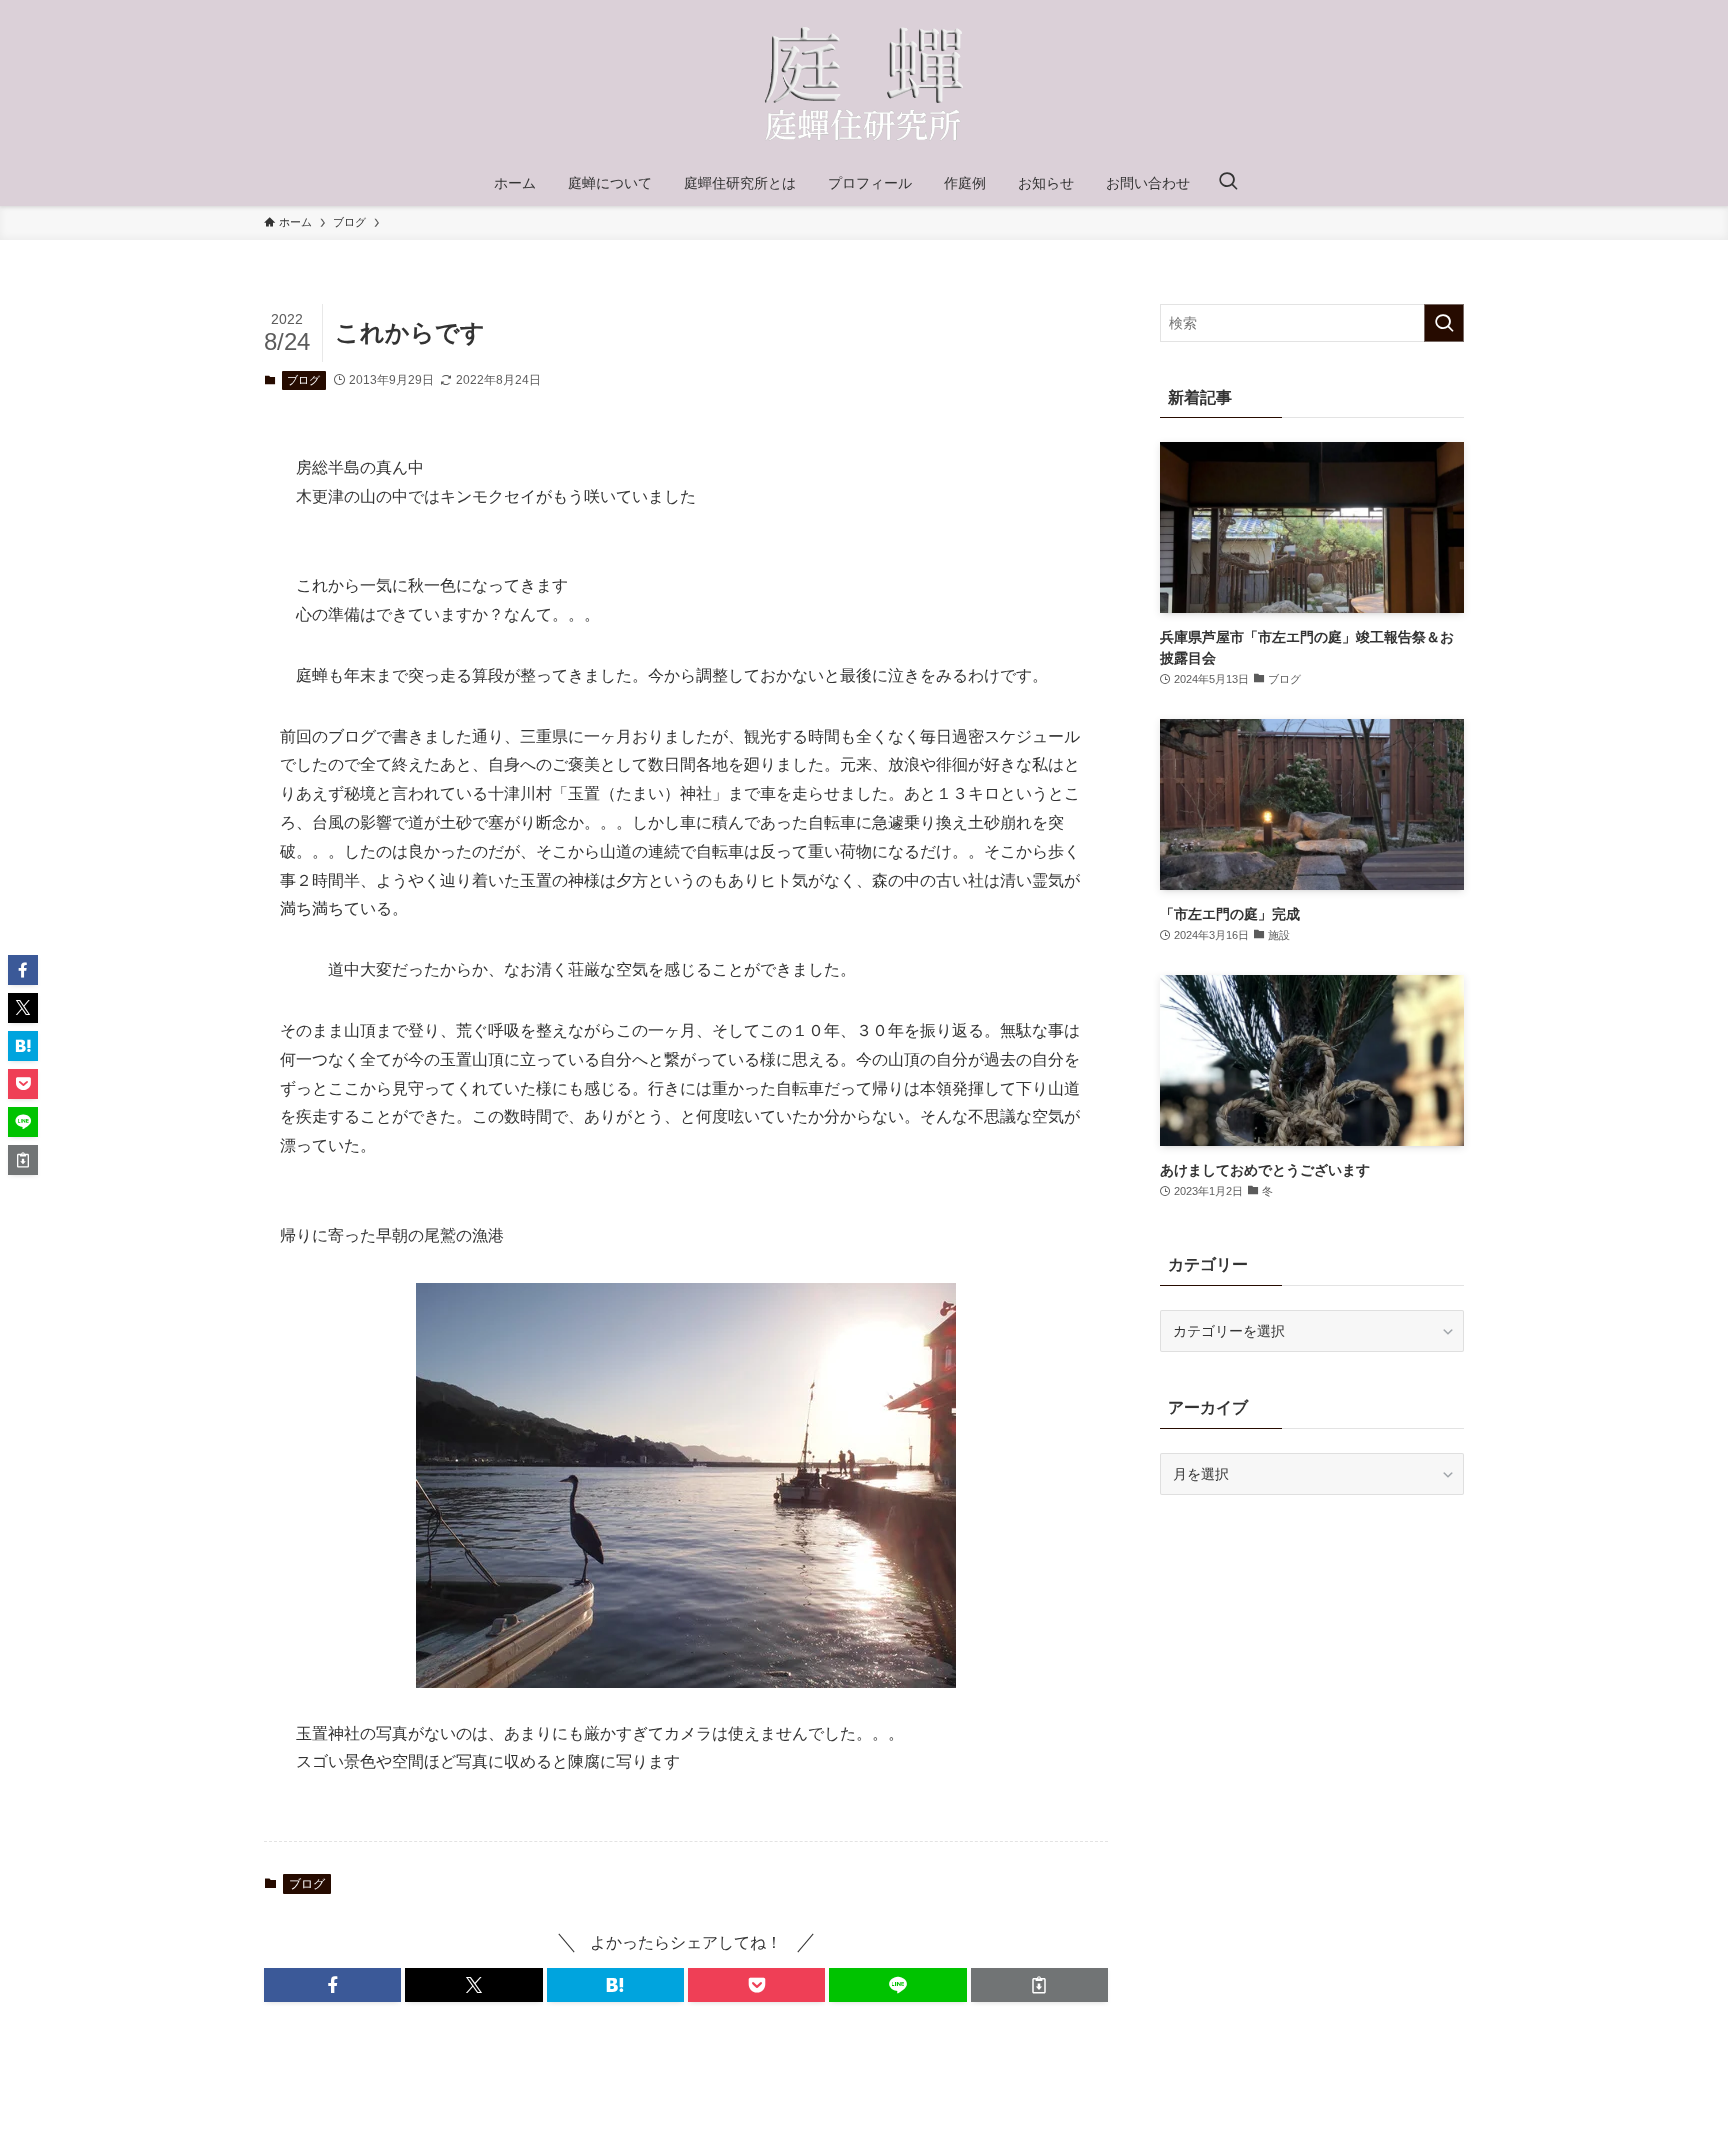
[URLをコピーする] (1039, 1985)
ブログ (303, 380)
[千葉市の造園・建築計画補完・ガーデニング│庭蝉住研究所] (864, 84)
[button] (332, 1985)
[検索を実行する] (1444, 323)
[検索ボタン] (1228, 183)
